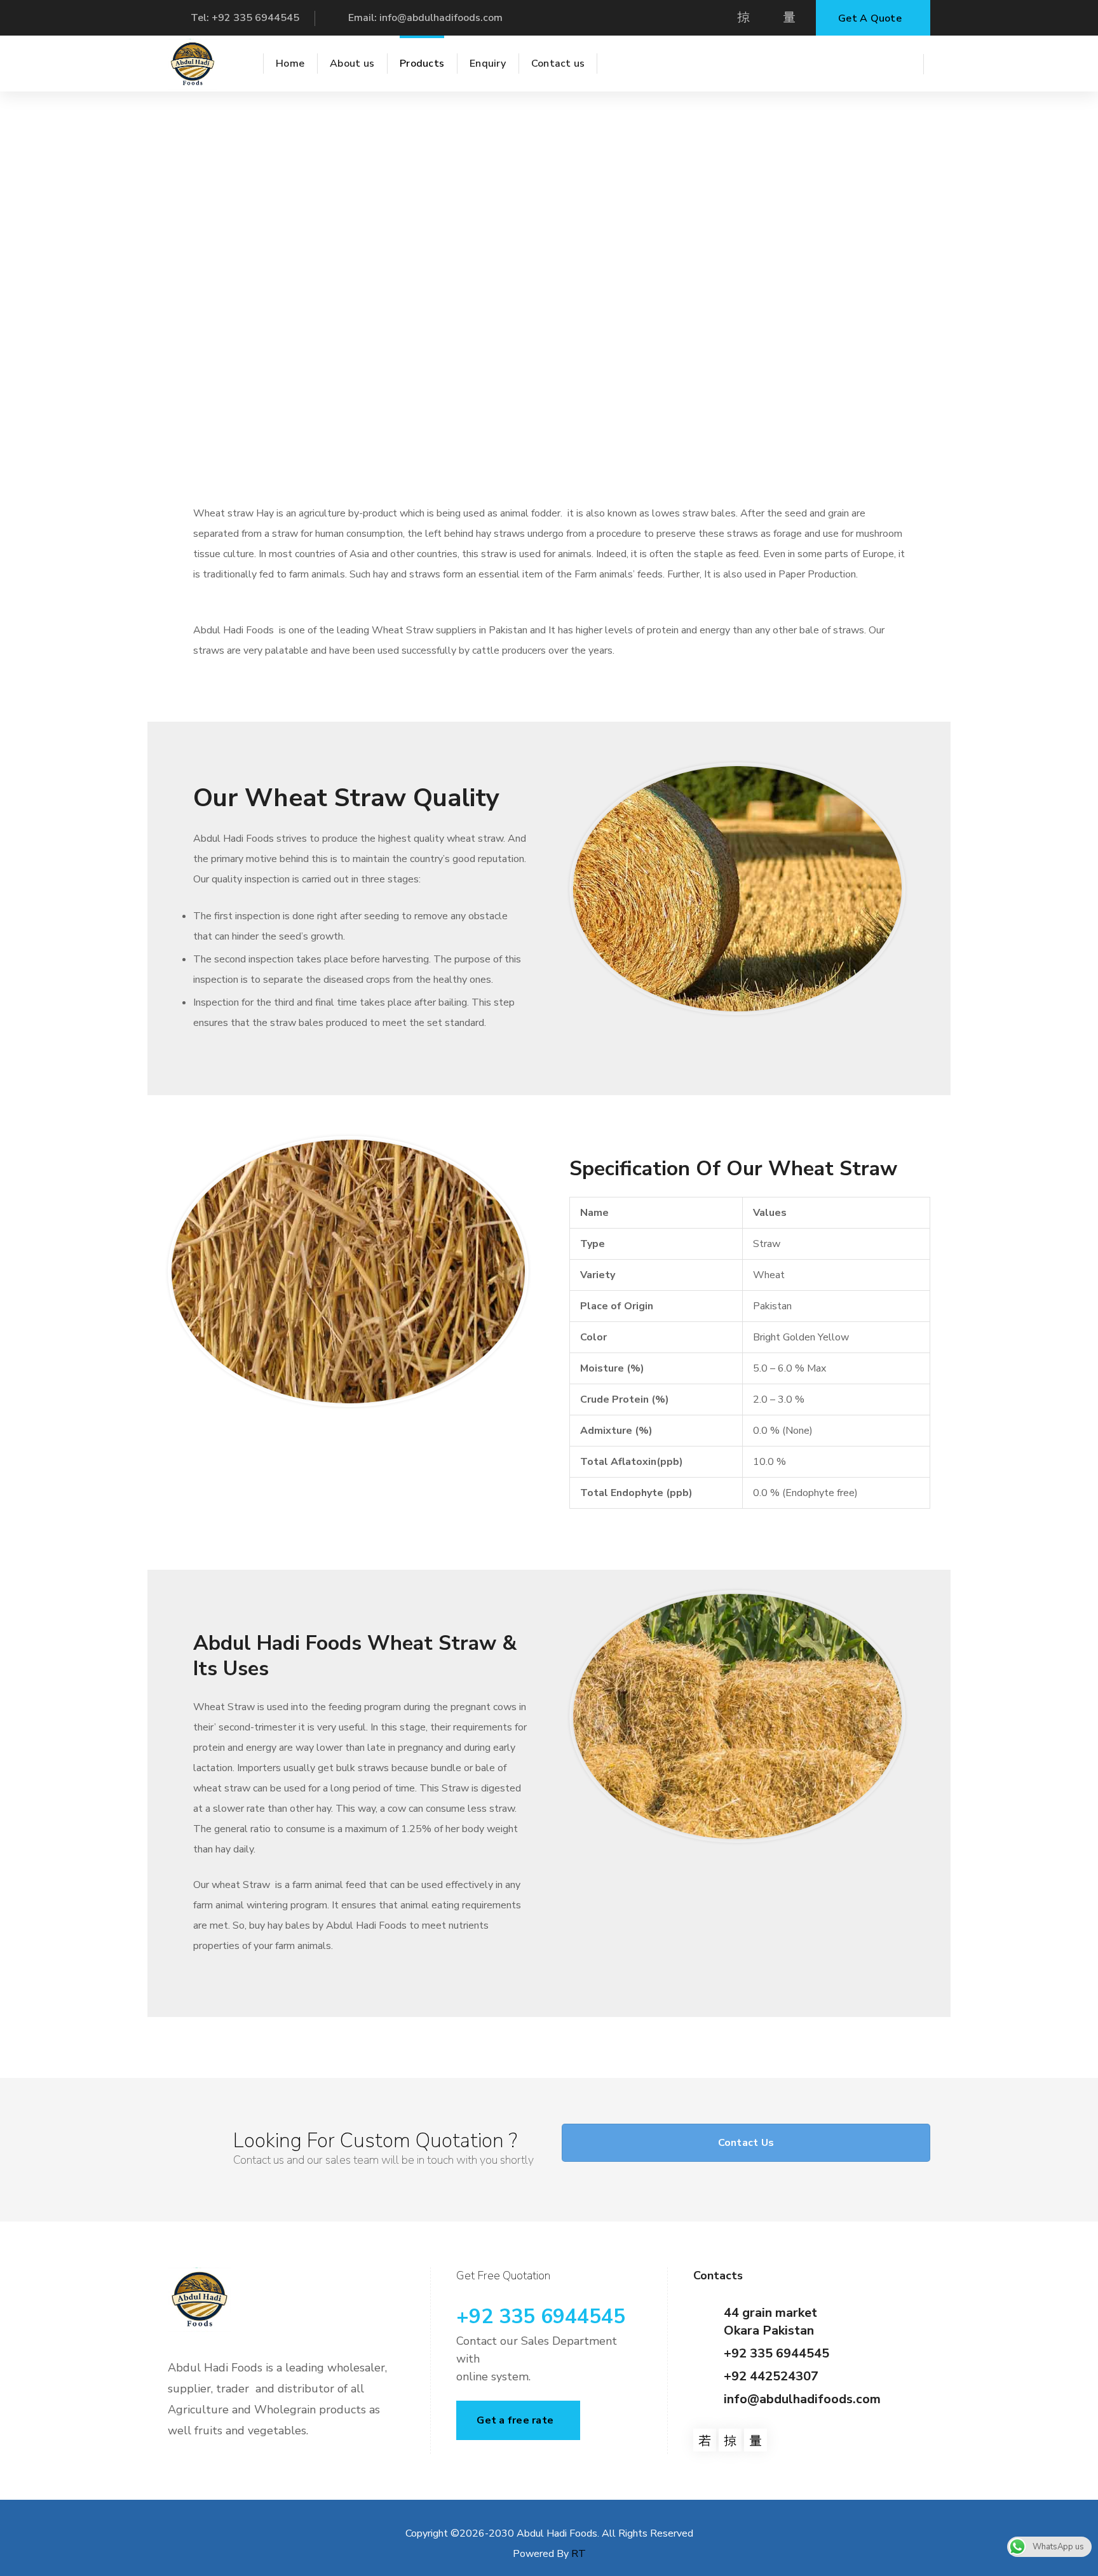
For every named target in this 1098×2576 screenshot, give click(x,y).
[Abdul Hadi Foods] (193, 64)
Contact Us (746, 2143)
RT (579, 2554)
